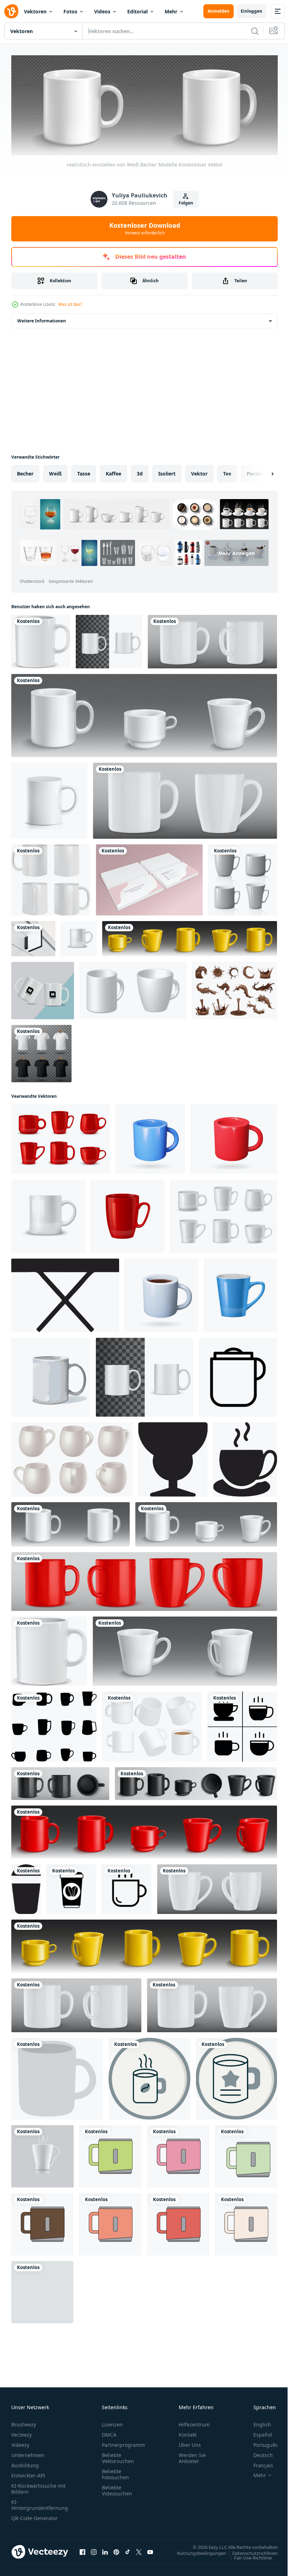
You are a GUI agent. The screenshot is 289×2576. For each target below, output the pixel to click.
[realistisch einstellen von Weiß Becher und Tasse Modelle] (144, 713)
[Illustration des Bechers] (110, 2154)
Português (260, 2443)
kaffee (113, 471)
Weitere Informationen (42, 319)
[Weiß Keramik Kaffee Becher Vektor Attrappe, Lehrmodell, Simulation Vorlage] (185, 1649)
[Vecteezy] (11, 11)
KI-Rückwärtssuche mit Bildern (38, 2487)
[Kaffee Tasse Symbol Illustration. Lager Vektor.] (127, 1887)
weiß (55, 471)
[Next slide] (261, 472)
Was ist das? (70, 304)
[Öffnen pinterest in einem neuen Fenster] (116, 2550)
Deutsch (258, 2453)
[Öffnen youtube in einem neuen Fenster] (150, 2550)
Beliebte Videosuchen (117, 2488)
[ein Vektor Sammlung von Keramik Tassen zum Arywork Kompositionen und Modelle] (54, 1724)
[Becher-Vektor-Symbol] (149, 2077)
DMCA (109, 2433)
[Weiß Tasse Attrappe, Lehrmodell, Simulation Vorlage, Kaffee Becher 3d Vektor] (212, 640)
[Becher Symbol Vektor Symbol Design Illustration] (238, 1375)
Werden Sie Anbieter (192, 2456)
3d (140, 471)
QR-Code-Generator (35, 2516)
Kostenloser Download (145, 228)
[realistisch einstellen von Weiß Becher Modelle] (70, 1522)
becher (25, 471)
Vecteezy (21, 2433)
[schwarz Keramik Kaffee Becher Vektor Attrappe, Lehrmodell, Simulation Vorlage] (196, 1781)
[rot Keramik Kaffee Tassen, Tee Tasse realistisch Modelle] (61, 1137)
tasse (84, 471)
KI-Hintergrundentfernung (40, 2503)
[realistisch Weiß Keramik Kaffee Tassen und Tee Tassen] (224, 1214)
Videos (102, 11)
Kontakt (188, 2433)
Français (258, 2463)
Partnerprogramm (123, 2443)
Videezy (20, 2443)
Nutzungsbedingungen (196, 2551)
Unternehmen (28, 2453)
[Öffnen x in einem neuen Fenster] (139, 2550)
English (257, 2422)
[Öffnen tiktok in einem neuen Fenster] (128, 2550)
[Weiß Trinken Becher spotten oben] (51, 1375)
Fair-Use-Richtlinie (248, 2556)
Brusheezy (24, 2422)
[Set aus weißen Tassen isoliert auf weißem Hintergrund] (243, 878)
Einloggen (251, 11)
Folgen (186, 203)
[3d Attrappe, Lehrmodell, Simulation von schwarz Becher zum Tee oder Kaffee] (60, 1781)
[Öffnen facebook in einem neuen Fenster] (82, 2550)
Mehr (171, 11)
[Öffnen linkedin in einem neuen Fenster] (105, 2550)
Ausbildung (25, 2463)
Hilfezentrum (194, 2422)
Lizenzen (112, 2422)
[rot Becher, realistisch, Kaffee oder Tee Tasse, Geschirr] (128, 1214)
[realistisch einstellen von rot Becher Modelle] (144, 1579)
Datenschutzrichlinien (250, 2551)
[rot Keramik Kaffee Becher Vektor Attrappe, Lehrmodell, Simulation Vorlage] (144, 1830)
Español (257, 2433)
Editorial (137, 11)
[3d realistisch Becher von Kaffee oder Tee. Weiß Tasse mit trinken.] (162, 1293)
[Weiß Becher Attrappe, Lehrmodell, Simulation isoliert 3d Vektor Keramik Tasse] (79, 937)
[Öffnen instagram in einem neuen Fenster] (94, 2550)
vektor (199, 471)
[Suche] (255, 31)
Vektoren (35, 11)
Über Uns (190, 2443)
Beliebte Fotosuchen (115, 2472)
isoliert (167, 471)
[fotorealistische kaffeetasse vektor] (51, 878)
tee (227, 471)
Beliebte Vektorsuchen (118, 2456)
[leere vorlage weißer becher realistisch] (41, 640)
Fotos (70, 11)
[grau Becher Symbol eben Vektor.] (57, 2077)
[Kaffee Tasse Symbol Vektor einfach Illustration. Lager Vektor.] (71, 1887)
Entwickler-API (28, 2473)
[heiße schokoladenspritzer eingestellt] (235, 988)
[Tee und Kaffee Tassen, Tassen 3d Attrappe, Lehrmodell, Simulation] (190, 937)
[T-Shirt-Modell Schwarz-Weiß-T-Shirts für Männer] (41, 1051)
